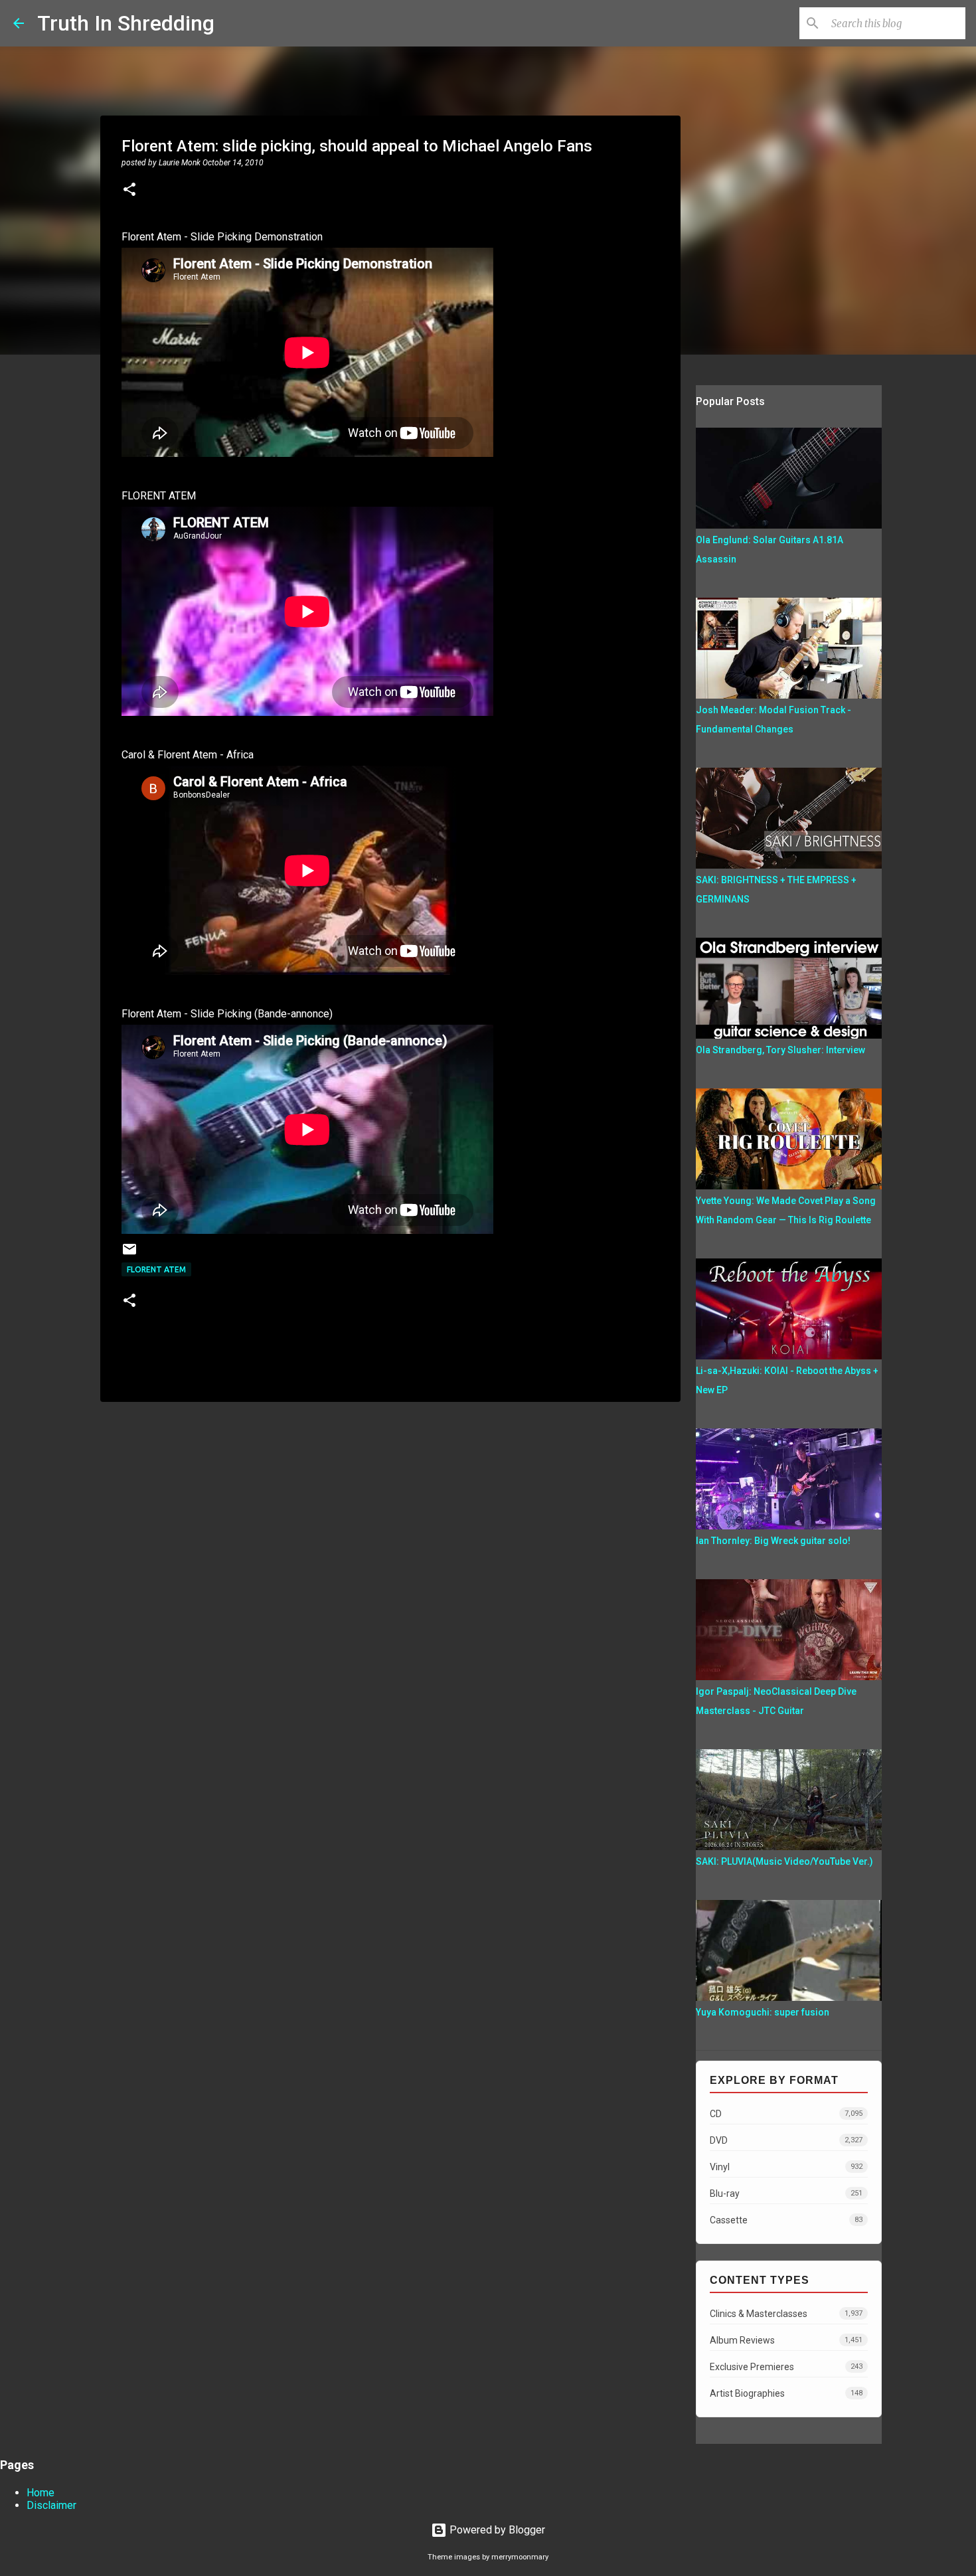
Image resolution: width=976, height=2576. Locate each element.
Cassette (786, 2220)
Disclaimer (51, 2505)
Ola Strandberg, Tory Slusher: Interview (780, 1050)
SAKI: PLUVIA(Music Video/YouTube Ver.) (784, 1861)
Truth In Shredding (126, 23)
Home (41, 2493)
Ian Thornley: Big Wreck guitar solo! (773, 1541)
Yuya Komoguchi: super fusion (763, 2012)
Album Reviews (786, 2340)
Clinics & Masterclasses (786, 2314)
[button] (129, 191)
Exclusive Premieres (786, 2367)
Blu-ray (786, 2193)
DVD (786, 2140)
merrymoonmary (520, 2557)
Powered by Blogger (496, 2530)
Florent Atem (156, 1269)
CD (786, 2114)
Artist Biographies (786, 2393)
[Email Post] (129, 1254)
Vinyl (786, 2167)
